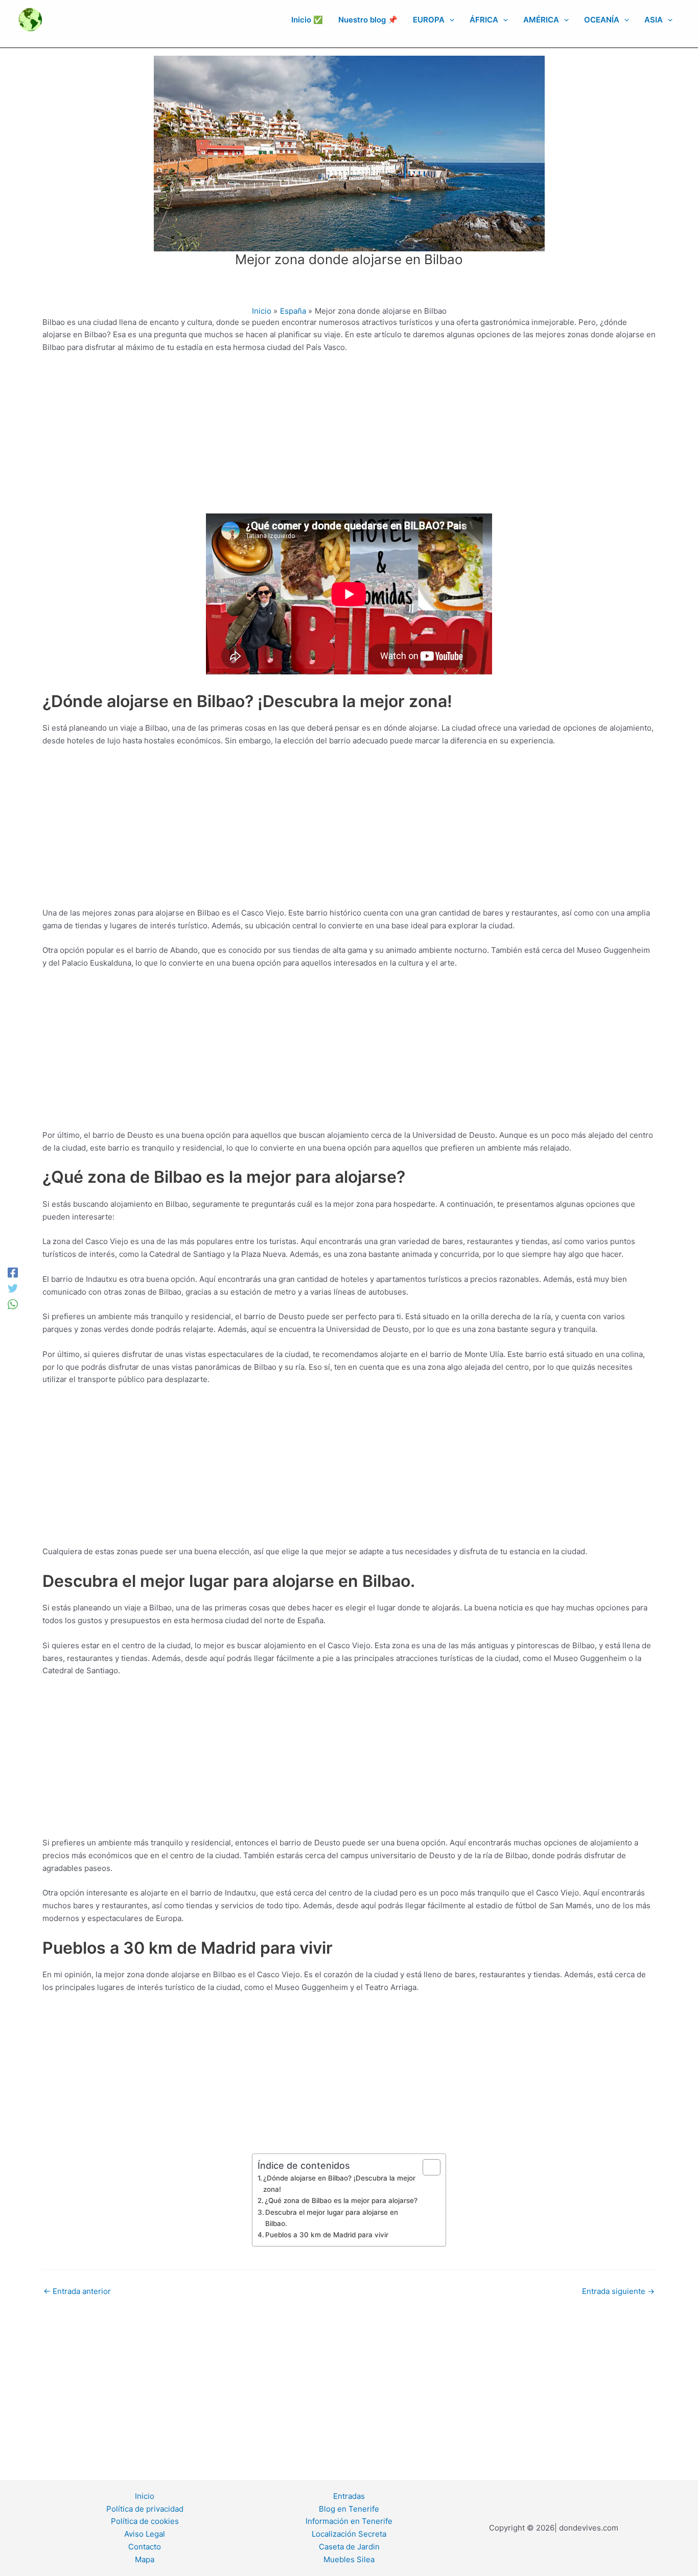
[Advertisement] (349, 438)
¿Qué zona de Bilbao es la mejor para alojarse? (341, 2200)
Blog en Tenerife (349, 2509)
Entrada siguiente (618, 2291)
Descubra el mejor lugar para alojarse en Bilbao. (332, 2218)
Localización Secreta (349, 2534)
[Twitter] (13, 1288)
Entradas (349, 2496)
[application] (449, 20)
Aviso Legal (145, 2534)
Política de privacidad (145, 2509)
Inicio (145, 2496)
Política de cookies (145, 2521)
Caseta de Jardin (349, 2547)
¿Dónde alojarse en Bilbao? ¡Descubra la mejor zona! (339, 2184)
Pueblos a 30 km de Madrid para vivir (327, 2235)
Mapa (145, 2559)
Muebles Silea (349, 2559)
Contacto (145, 2547)
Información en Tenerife (349, 2521)
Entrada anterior (77, 2291)
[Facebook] (13, 1272)
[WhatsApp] (13, 1304)
